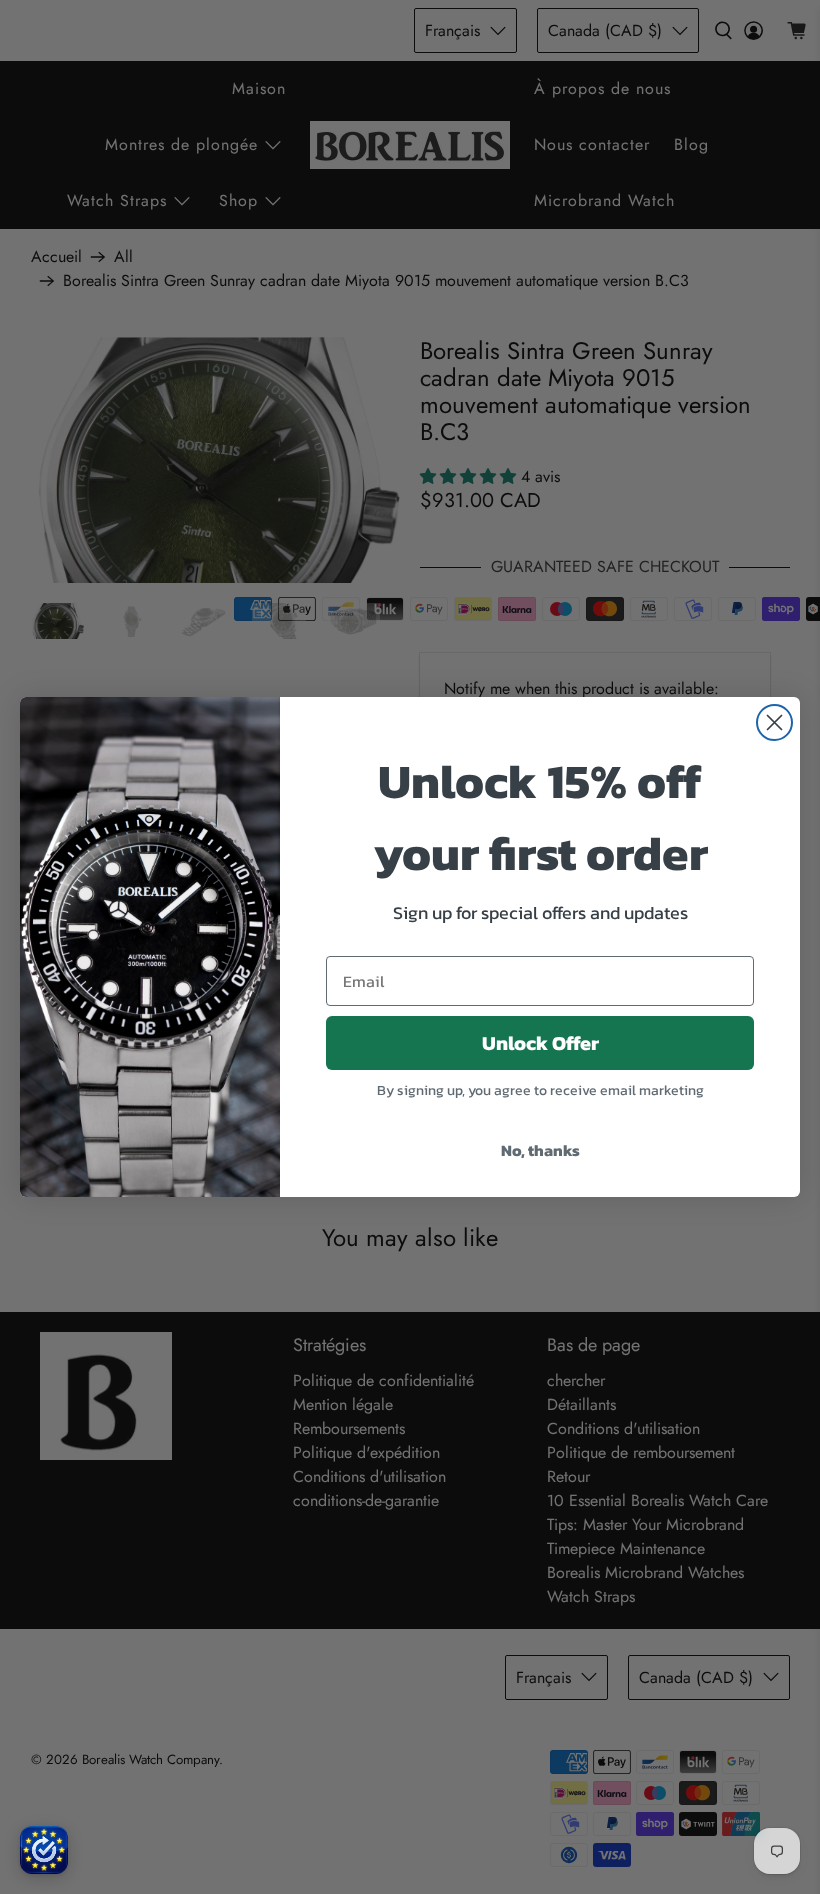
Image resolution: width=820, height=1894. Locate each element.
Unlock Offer (540, 1043)
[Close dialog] (774, 722)
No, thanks (540, 1150)
